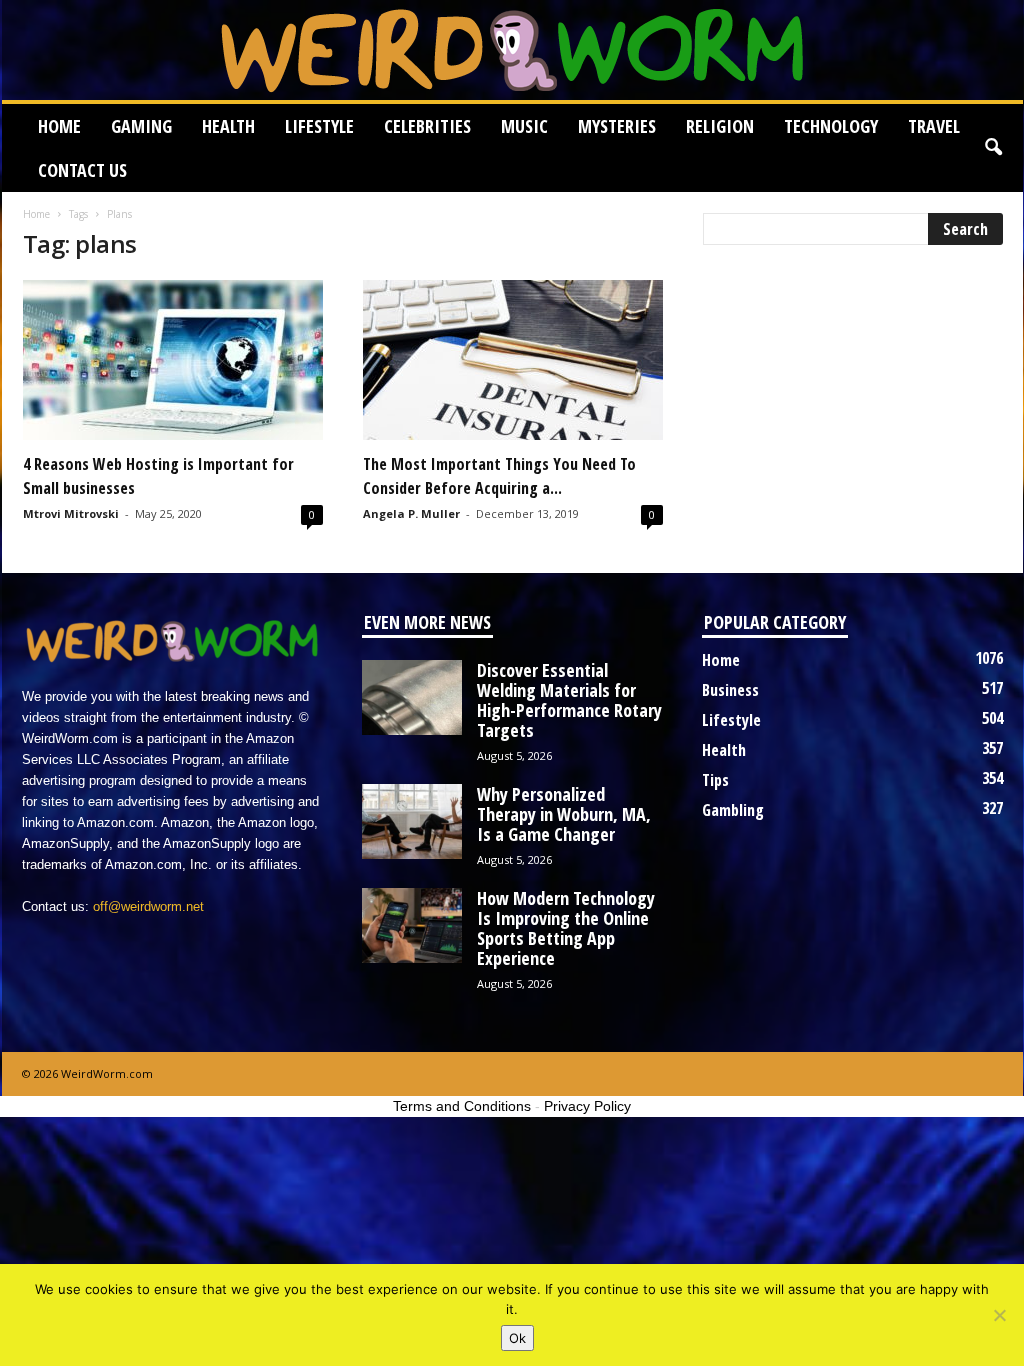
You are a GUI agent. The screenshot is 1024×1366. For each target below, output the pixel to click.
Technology (831, 126)
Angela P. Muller (411, 513)
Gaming (141, 126)
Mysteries (617, 126)
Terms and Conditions (462, 1106)
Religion (720, 126)
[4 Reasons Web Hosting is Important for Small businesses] (173, 360)
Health (228, 126)
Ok (517, 1338)
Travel (934, 126)
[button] (993, 148)
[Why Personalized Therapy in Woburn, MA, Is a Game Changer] (412, 821)
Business (730, 690)
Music (524, 126)
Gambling (733, 810)
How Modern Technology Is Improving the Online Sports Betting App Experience (566, 928)
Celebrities (427, 126)
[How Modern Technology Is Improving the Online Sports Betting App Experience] (412, 925)
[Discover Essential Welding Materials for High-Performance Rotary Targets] (412, 697)
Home (59, 126)
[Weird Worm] (512, 50)
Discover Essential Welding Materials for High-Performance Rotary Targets (569, 700)
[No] (999, 1315)
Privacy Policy (587, 1106)
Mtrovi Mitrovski (71, 513)
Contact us (82, 170)
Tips (715, 780)
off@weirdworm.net (148, 906)
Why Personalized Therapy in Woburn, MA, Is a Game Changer (564, 814)
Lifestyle (319, 126)
